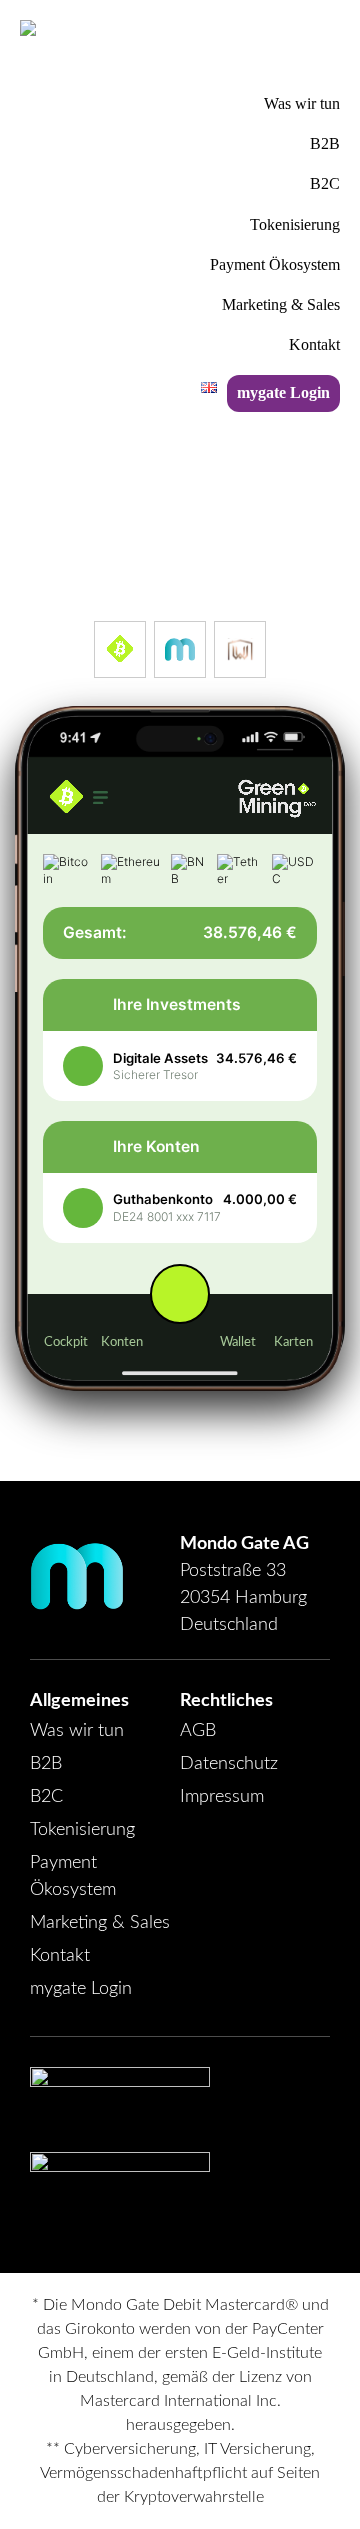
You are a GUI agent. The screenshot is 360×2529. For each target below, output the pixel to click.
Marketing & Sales (100, 1923)
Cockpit (66, 1342)
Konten (122, 1342)
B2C (46, 1797)
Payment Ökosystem (73, 1876)
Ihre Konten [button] (156, 1146)
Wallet (238, 1342)
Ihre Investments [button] (177, 1004)
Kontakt (60, 1956)
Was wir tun (77, 1731)
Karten (293, 1342)
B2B (46, 1764)
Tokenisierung (82, 1830)
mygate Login (81, 1989)
